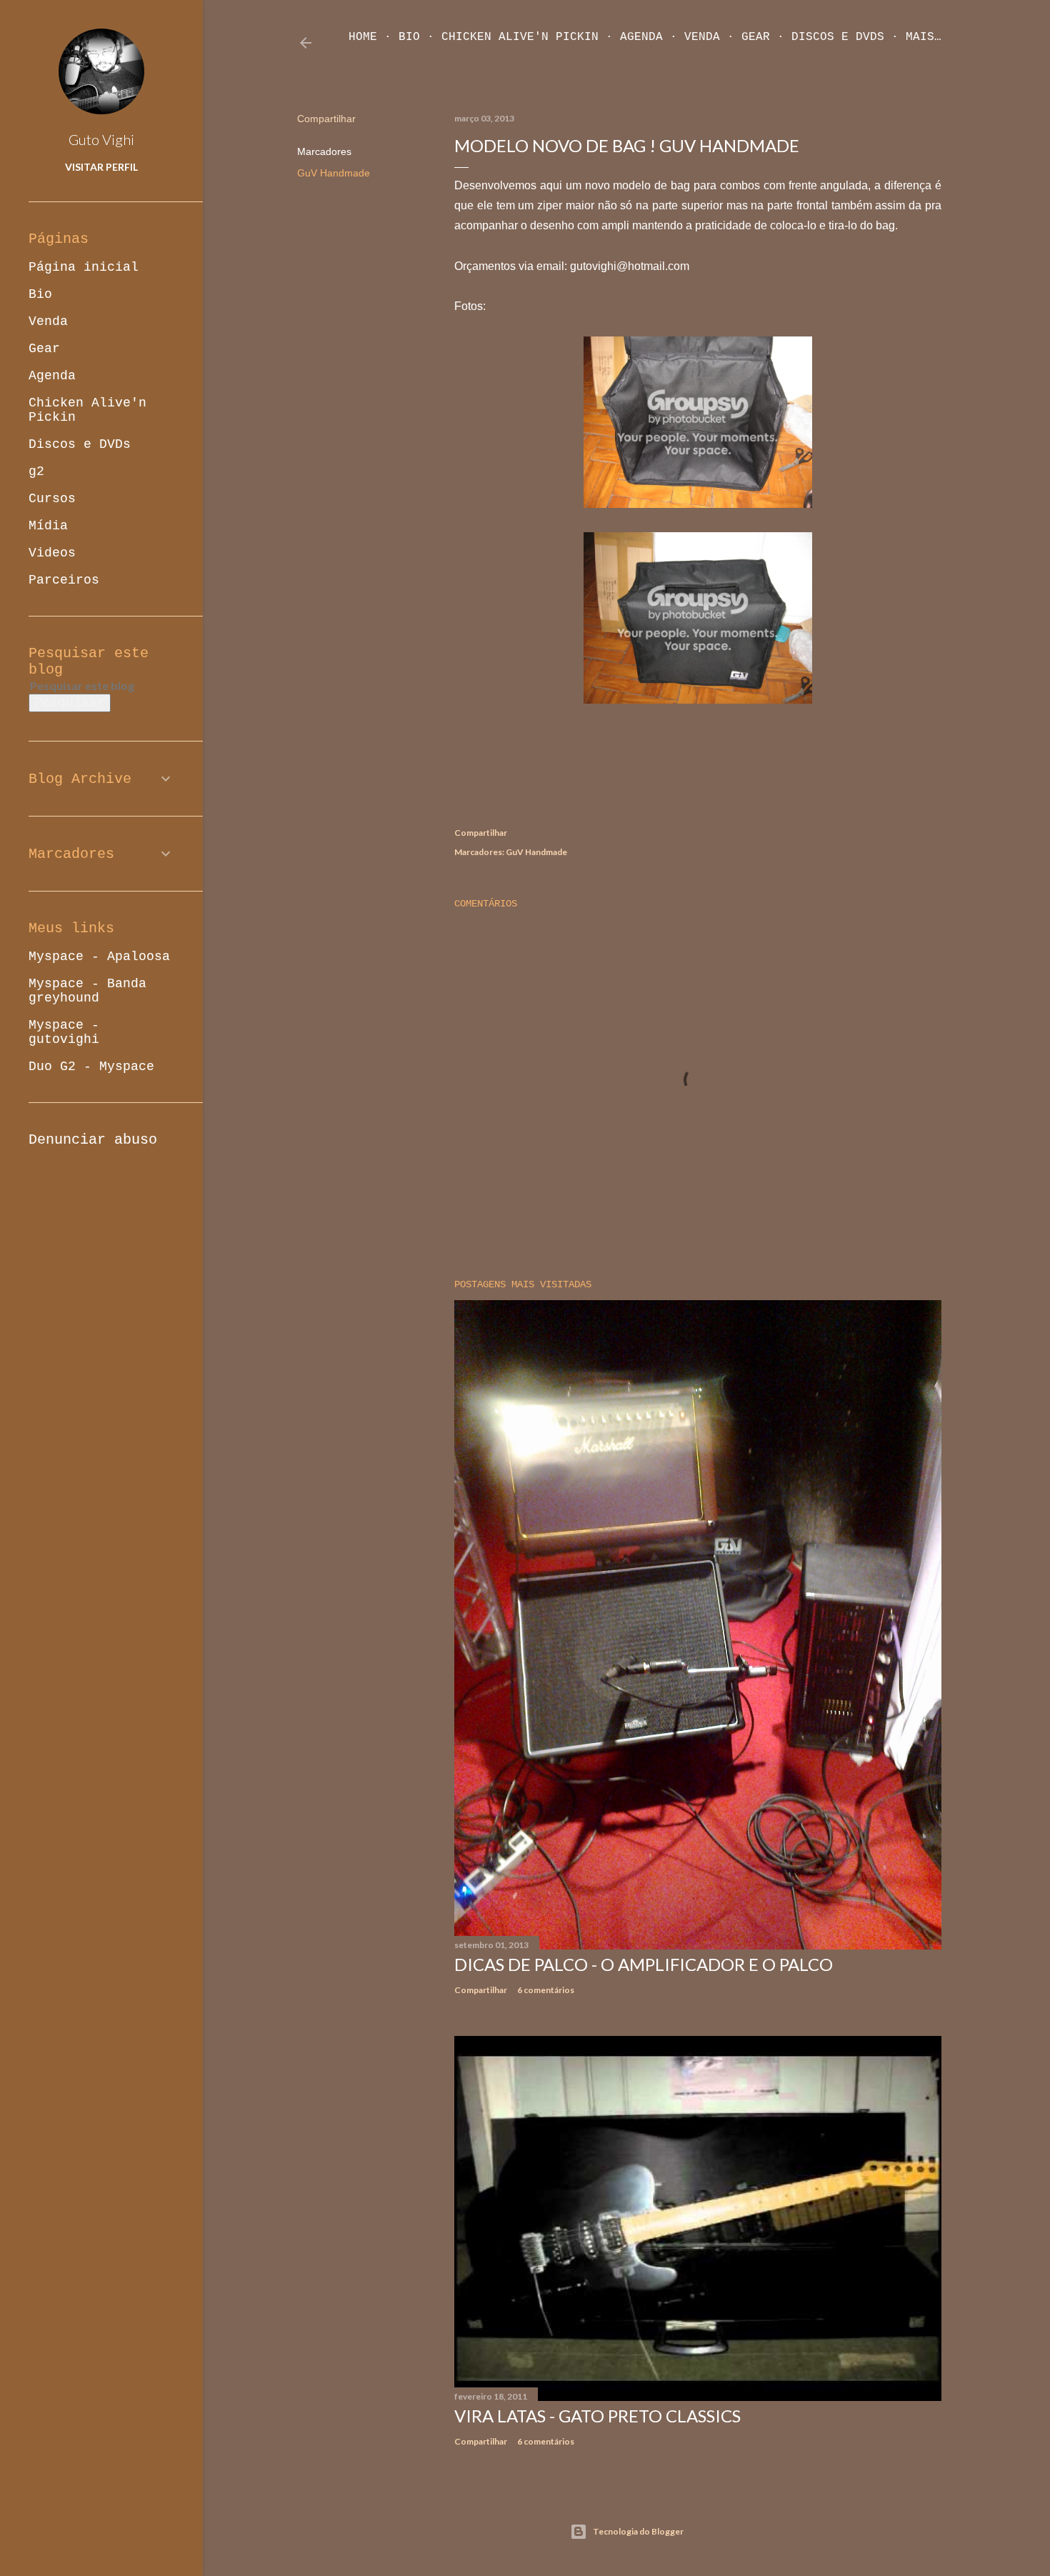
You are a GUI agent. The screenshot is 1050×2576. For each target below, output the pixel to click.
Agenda (641, 37)
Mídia (48, 526)
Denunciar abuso (93, 1140)
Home (363, 37)
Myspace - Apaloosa (99, 957)
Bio (409, 37)
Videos (52, 553)
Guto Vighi (101, 139)
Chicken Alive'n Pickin (520, 37)
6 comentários (546, 1990)
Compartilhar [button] (326, 119)
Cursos (52, 499)
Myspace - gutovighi (64, 1032)
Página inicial (84, 267)
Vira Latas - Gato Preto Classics (597, 2416)
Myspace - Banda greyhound (87, 991)
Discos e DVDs (838, 37)
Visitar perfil (101, 167)
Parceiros (64, 580)
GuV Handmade (334, 173)
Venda (702, 37)
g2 (36, 471)
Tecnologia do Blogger (638, 2531)
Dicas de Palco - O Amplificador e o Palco (644, 1964)
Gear (756, 37)
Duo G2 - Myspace (91, 1067)
